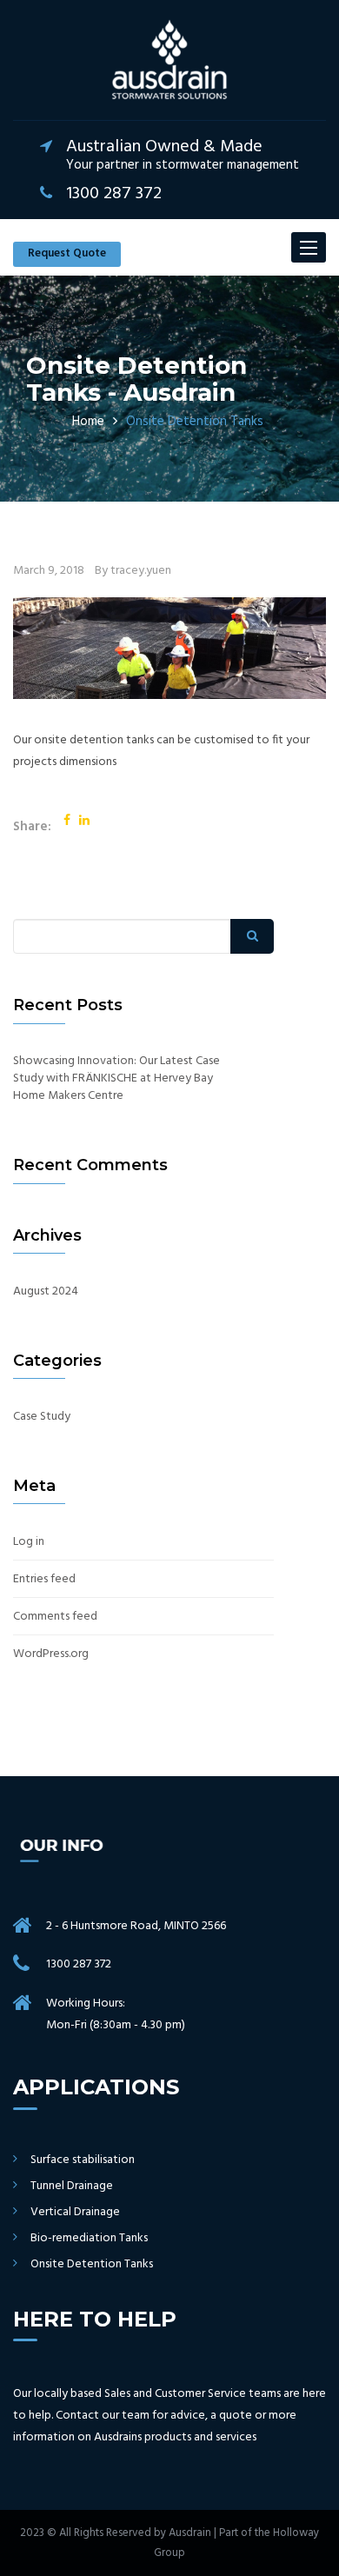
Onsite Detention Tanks (92, 2265)
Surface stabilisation (83, 2160)
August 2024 (46, 1292)
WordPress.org (51, 1654)
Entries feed (44, 1580)
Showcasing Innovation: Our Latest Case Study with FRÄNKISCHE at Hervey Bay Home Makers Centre (116, 1079)
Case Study (42, 1417)
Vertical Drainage (75, 2213)
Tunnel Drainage (72, 2187)
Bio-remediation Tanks (89, 2239)
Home (88, 422)
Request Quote (67, 253)
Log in (29, 1542)
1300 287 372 (79, 1964)
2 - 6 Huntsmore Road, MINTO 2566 (136, 1926)
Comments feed (55, 1617)
